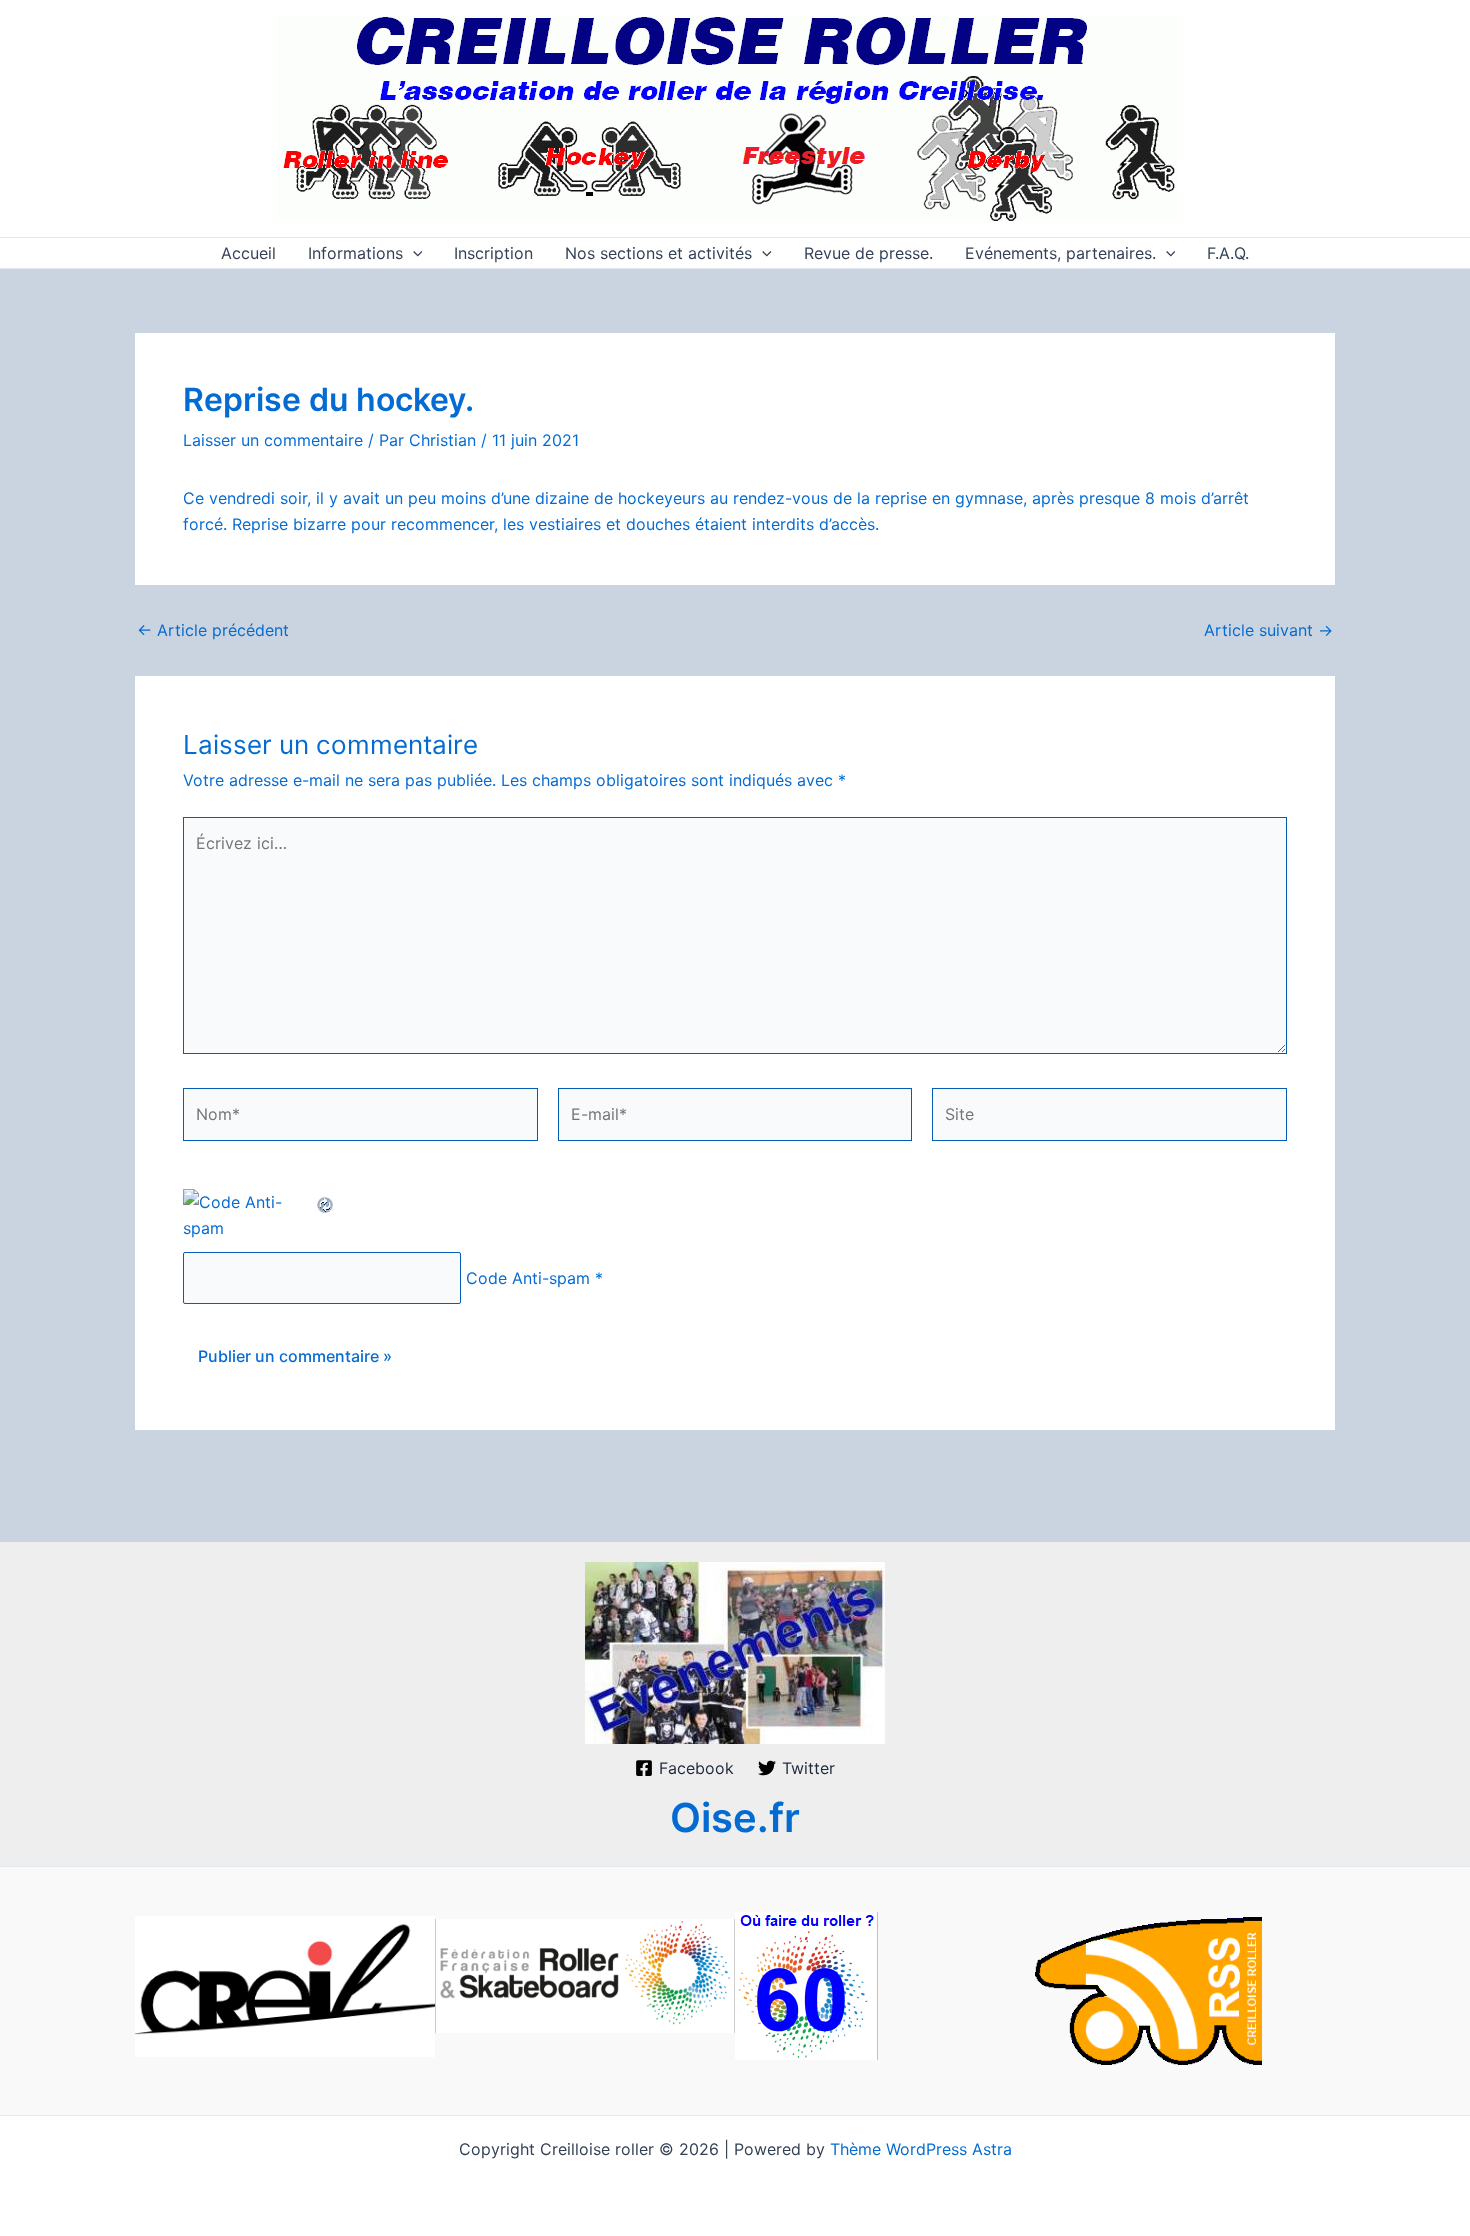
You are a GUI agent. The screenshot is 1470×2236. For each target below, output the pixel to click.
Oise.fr (735, 1817)
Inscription (493, 253)
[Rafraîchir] (326, 1202)
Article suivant (1268, 630)
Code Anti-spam (528, 1278)
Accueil (248, 253)
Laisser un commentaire (273, 440)
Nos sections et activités (658, 253)
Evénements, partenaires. (1060, 253)
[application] (413, 253)
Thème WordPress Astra (921, 2149)
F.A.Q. (1228, 253)
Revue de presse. (868, 253)
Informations (355, 253)
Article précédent (213, 630)
